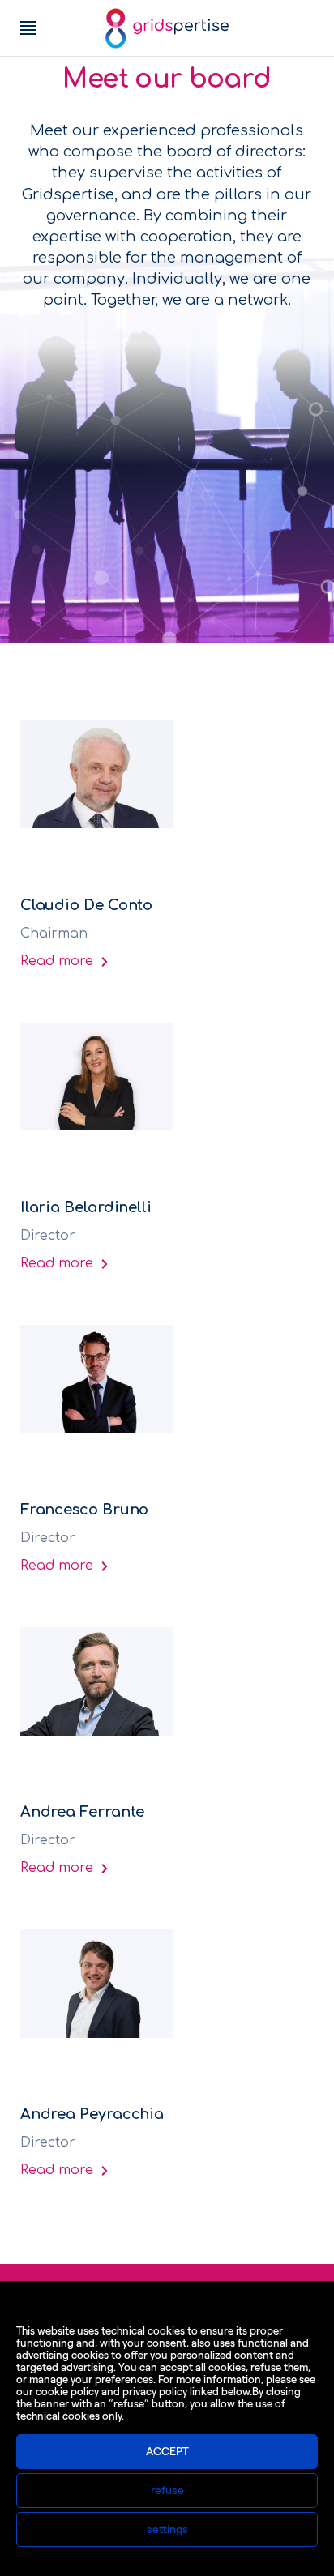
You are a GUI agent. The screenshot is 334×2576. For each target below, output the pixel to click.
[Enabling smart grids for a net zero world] (167, 28)
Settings (167, 2529)
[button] (28, 28)
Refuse (167, 2491)
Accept (167, 2452)
